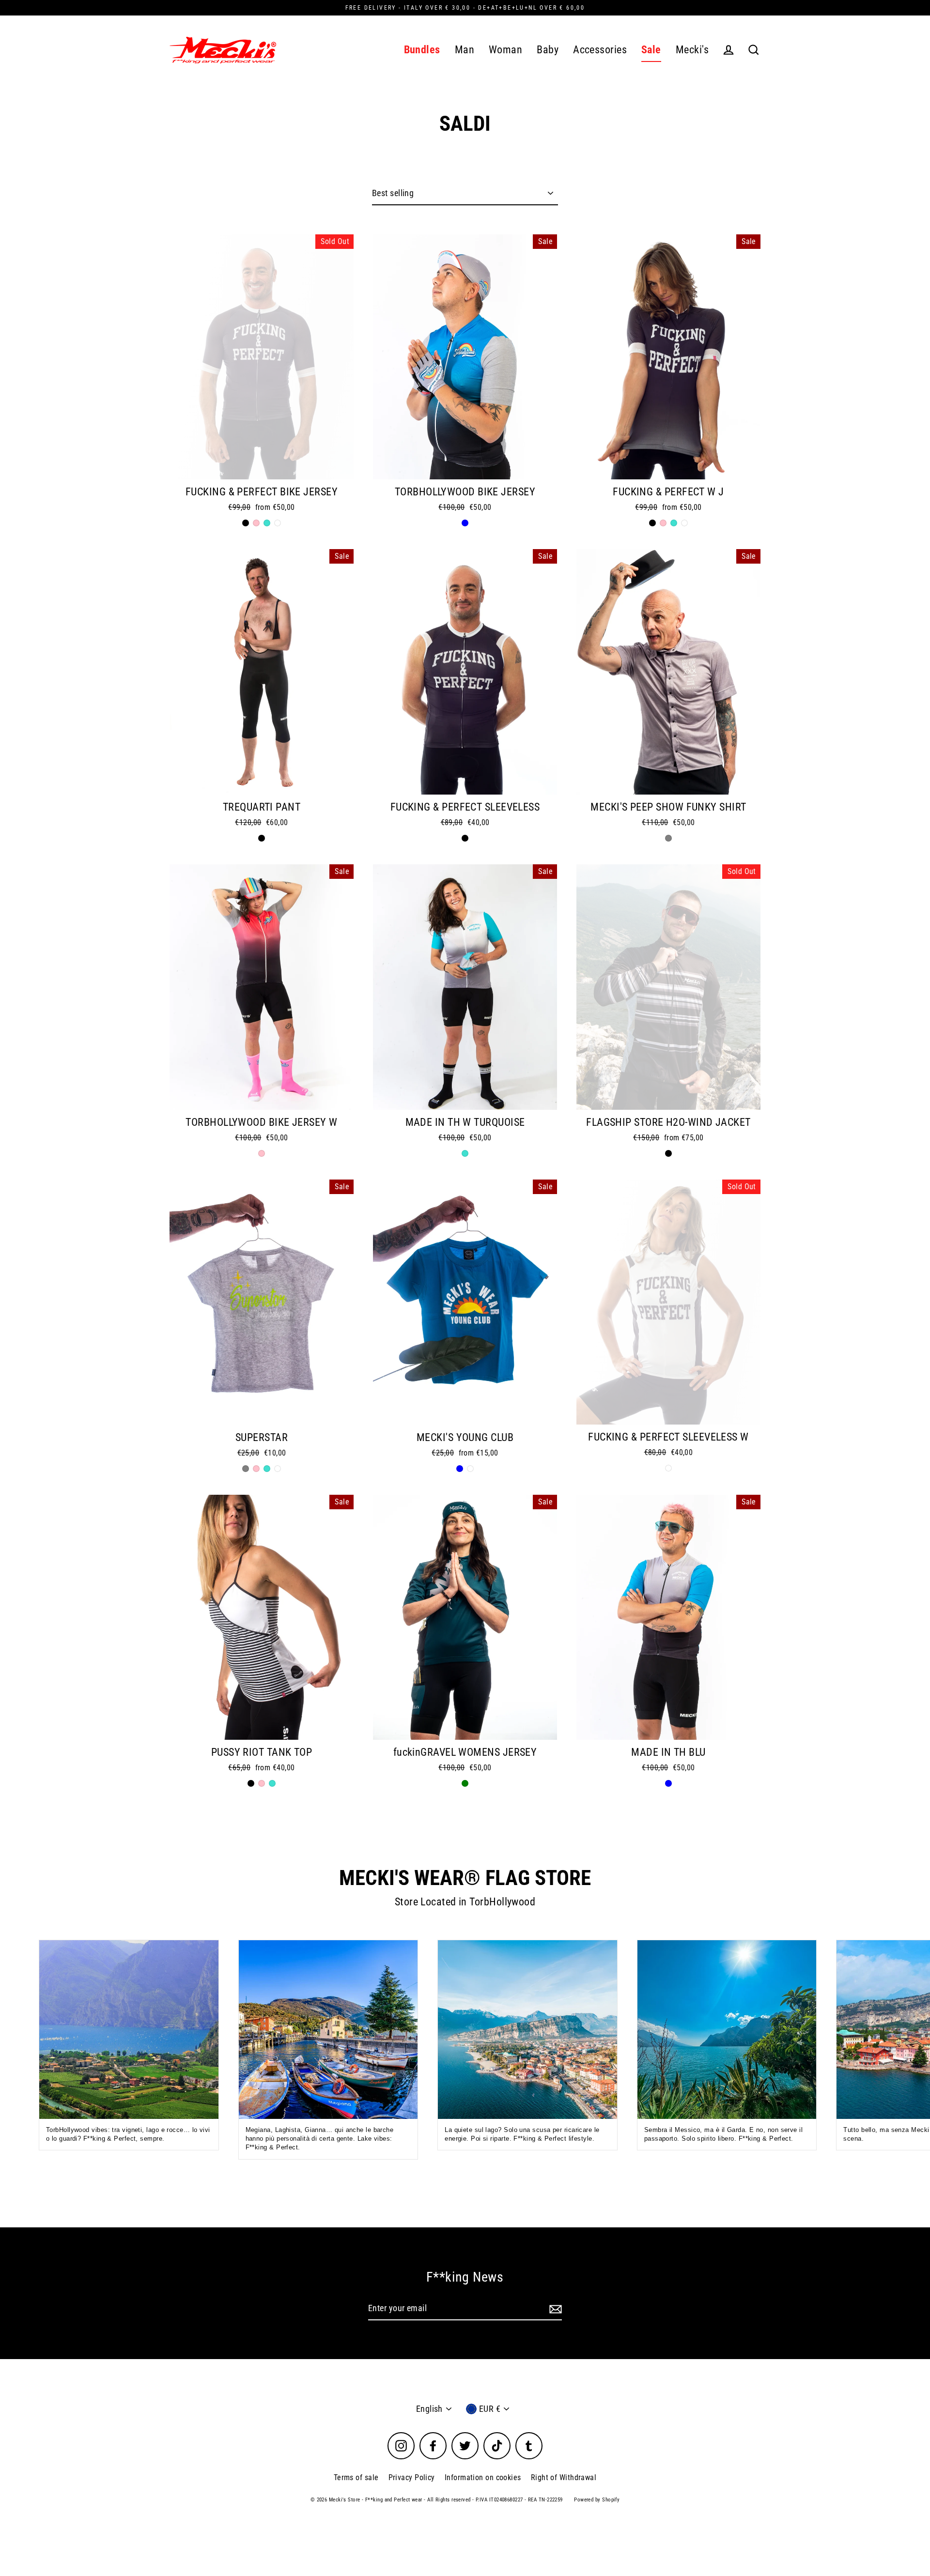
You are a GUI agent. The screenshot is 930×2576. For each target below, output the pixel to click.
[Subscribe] (554, 2309)
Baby (548, 50)
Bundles (422, 50)
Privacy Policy (412, 2477)
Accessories (600, 50)
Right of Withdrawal (564, 2477)
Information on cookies (483, 2477)
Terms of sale (356, 2477)
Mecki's (692, 50)
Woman (505, 50)
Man (465, 50)
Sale (651, 50)
